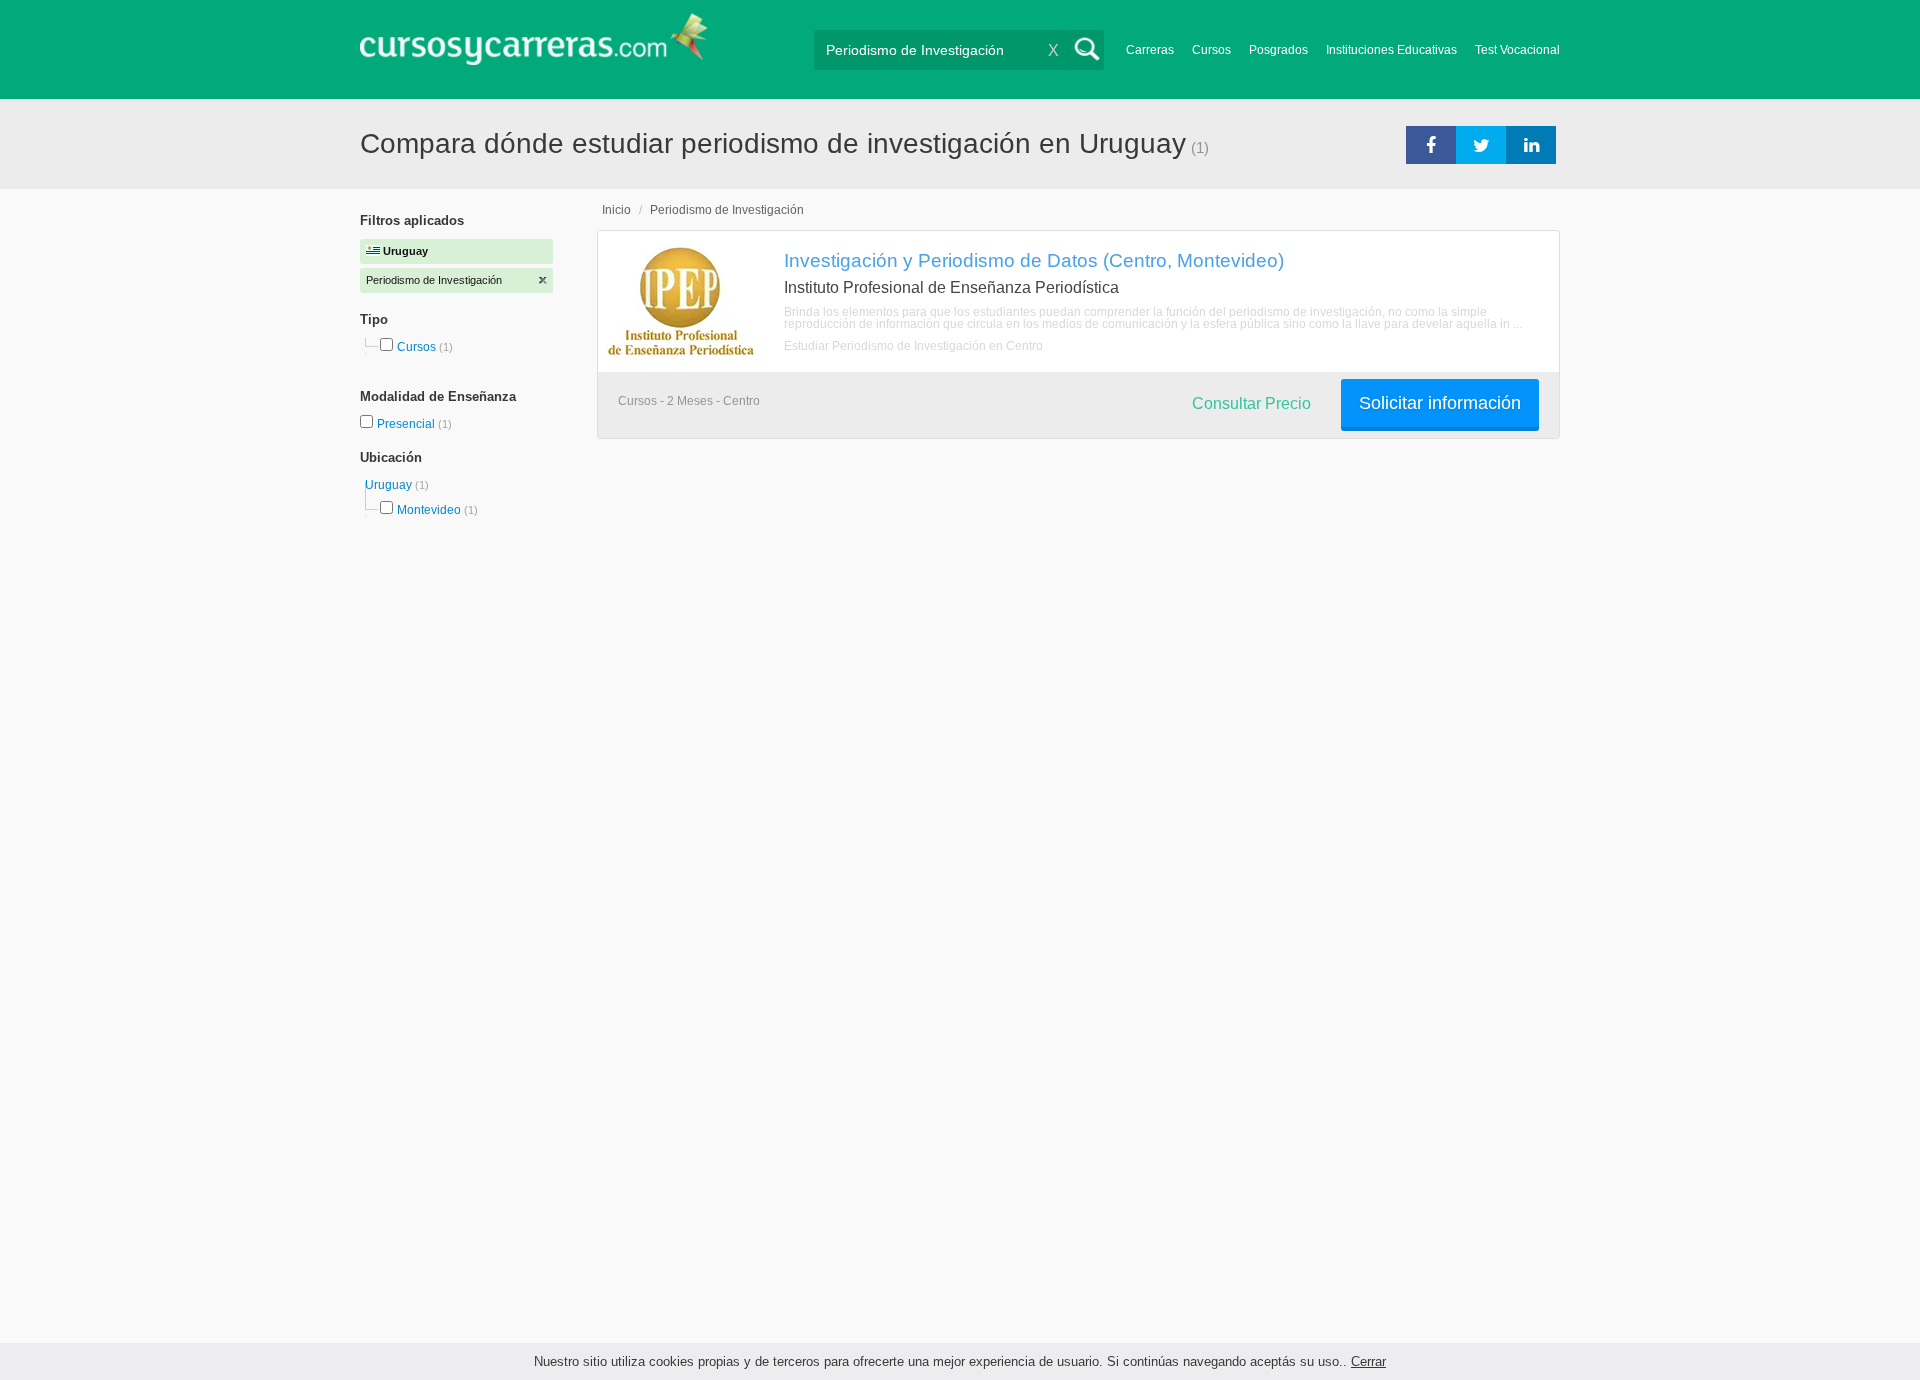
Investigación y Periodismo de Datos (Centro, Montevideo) (1034, 260)
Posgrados (1278, 50)
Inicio (616, 210)
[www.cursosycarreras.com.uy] (534, 45)
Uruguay (390, 485)
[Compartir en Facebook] (1431, 144)
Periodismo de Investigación (727, 210)
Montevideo (429, 510)
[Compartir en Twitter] (1481, 144)
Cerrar (1368, 1361)
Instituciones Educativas (1391, 50)
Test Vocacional (1517, 50)
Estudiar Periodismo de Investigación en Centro (913, 346)
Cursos (1211, 50)
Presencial (407, 424)
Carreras (1150, 50)
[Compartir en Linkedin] (1531, 144)
